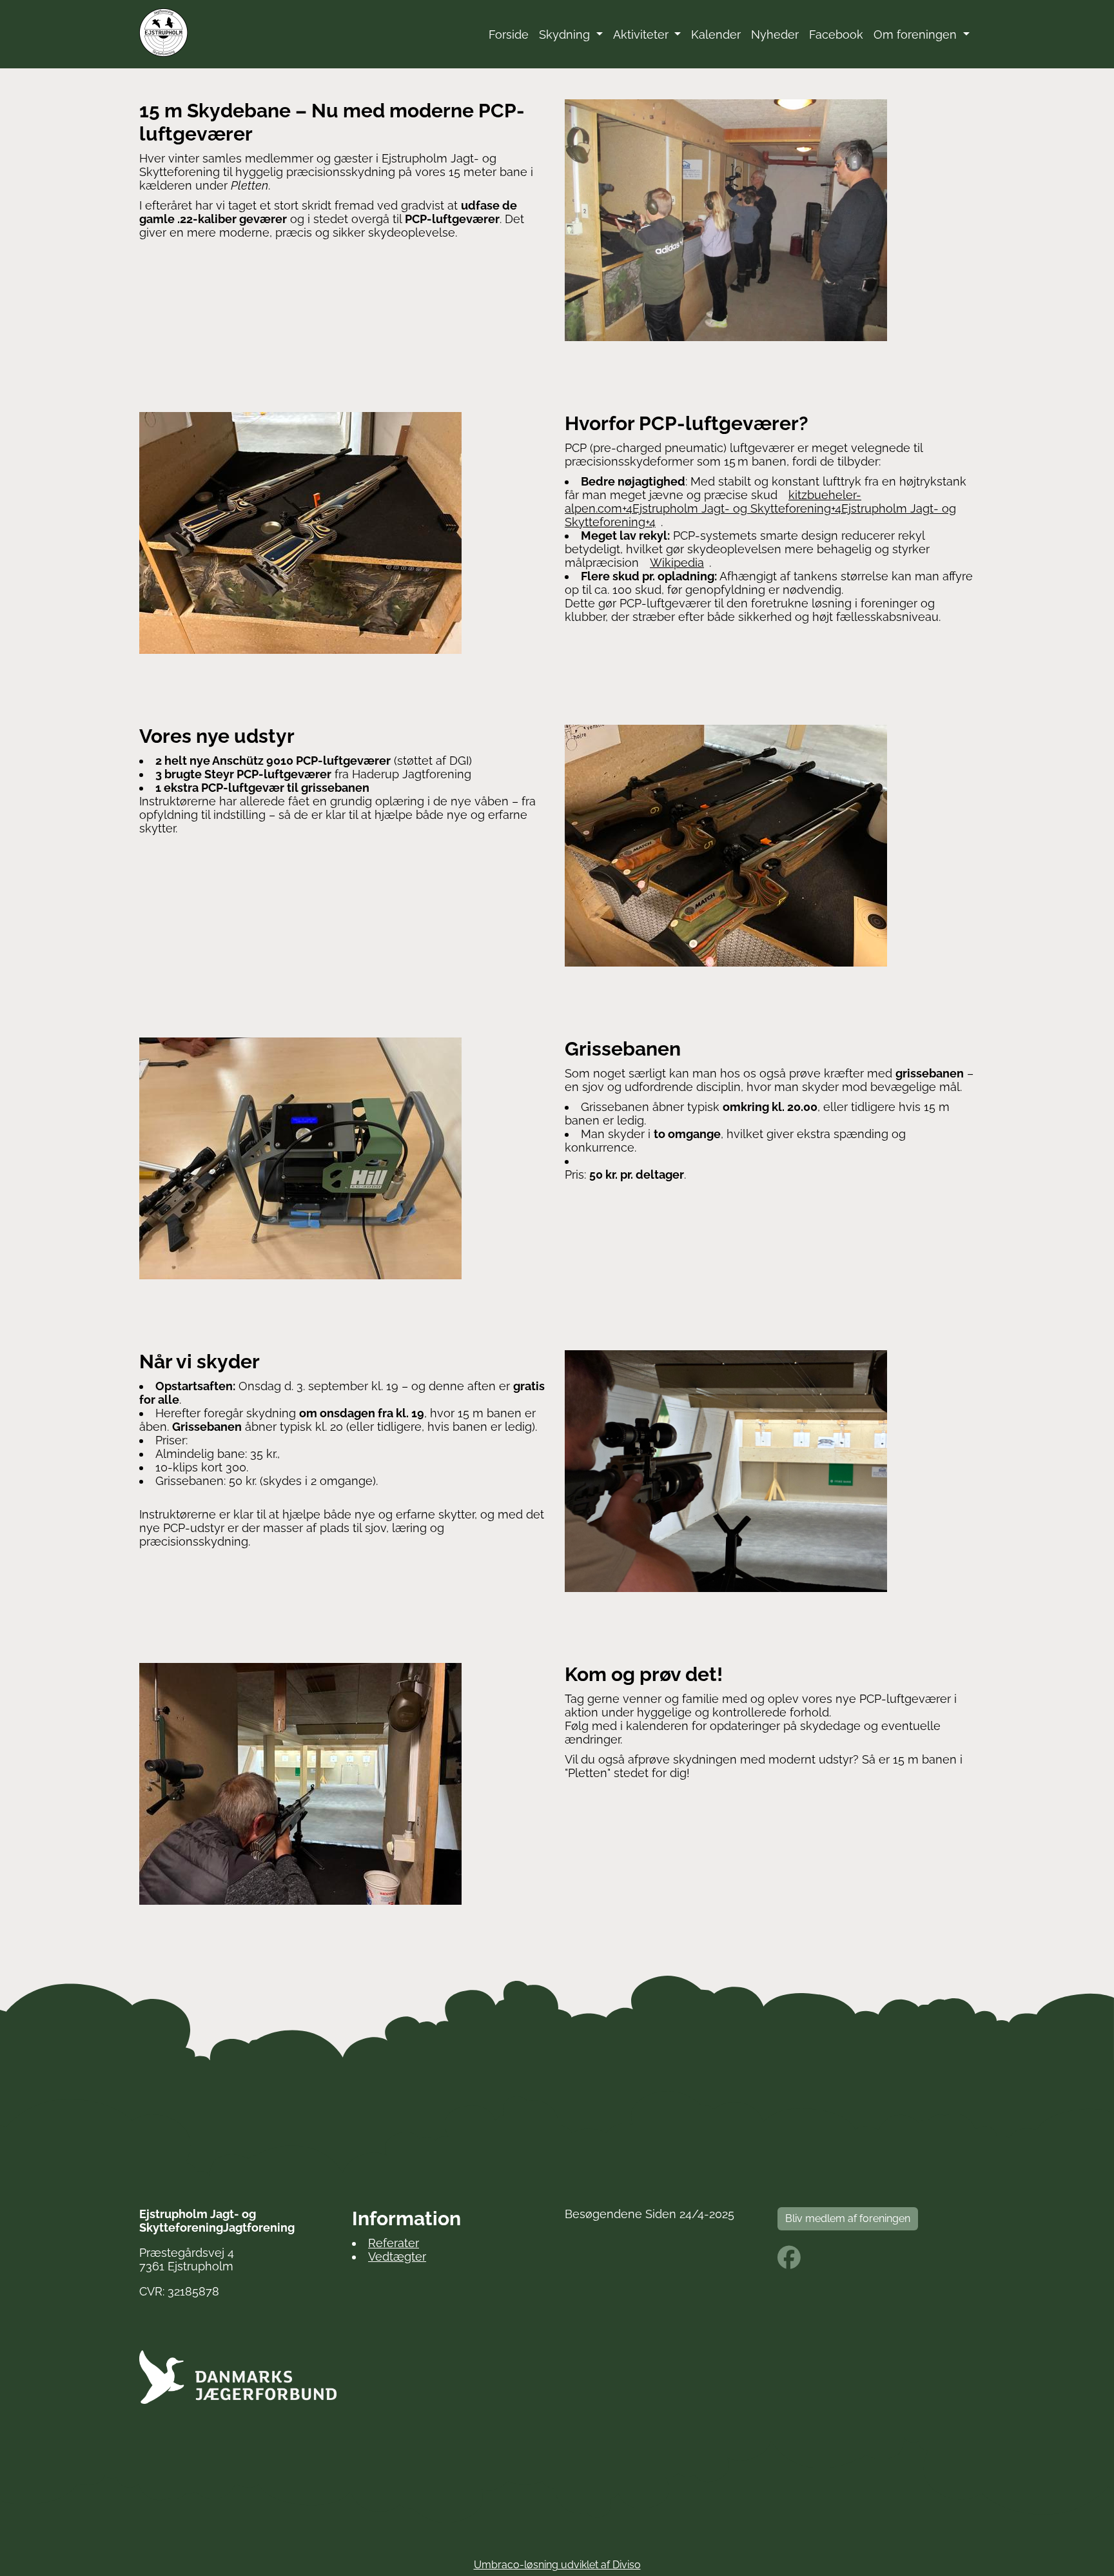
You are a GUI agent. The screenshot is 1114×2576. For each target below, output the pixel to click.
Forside (509, 34)
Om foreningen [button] (917, 34)
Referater (394, 2243)
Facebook (836, 34)
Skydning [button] (566, 34)
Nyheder (775, 34)
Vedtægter (397, 2256)
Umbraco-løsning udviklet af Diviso (557, 2565)
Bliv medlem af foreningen (848, 2218)
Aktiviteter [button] (642, 34)
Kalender (716, 34)
